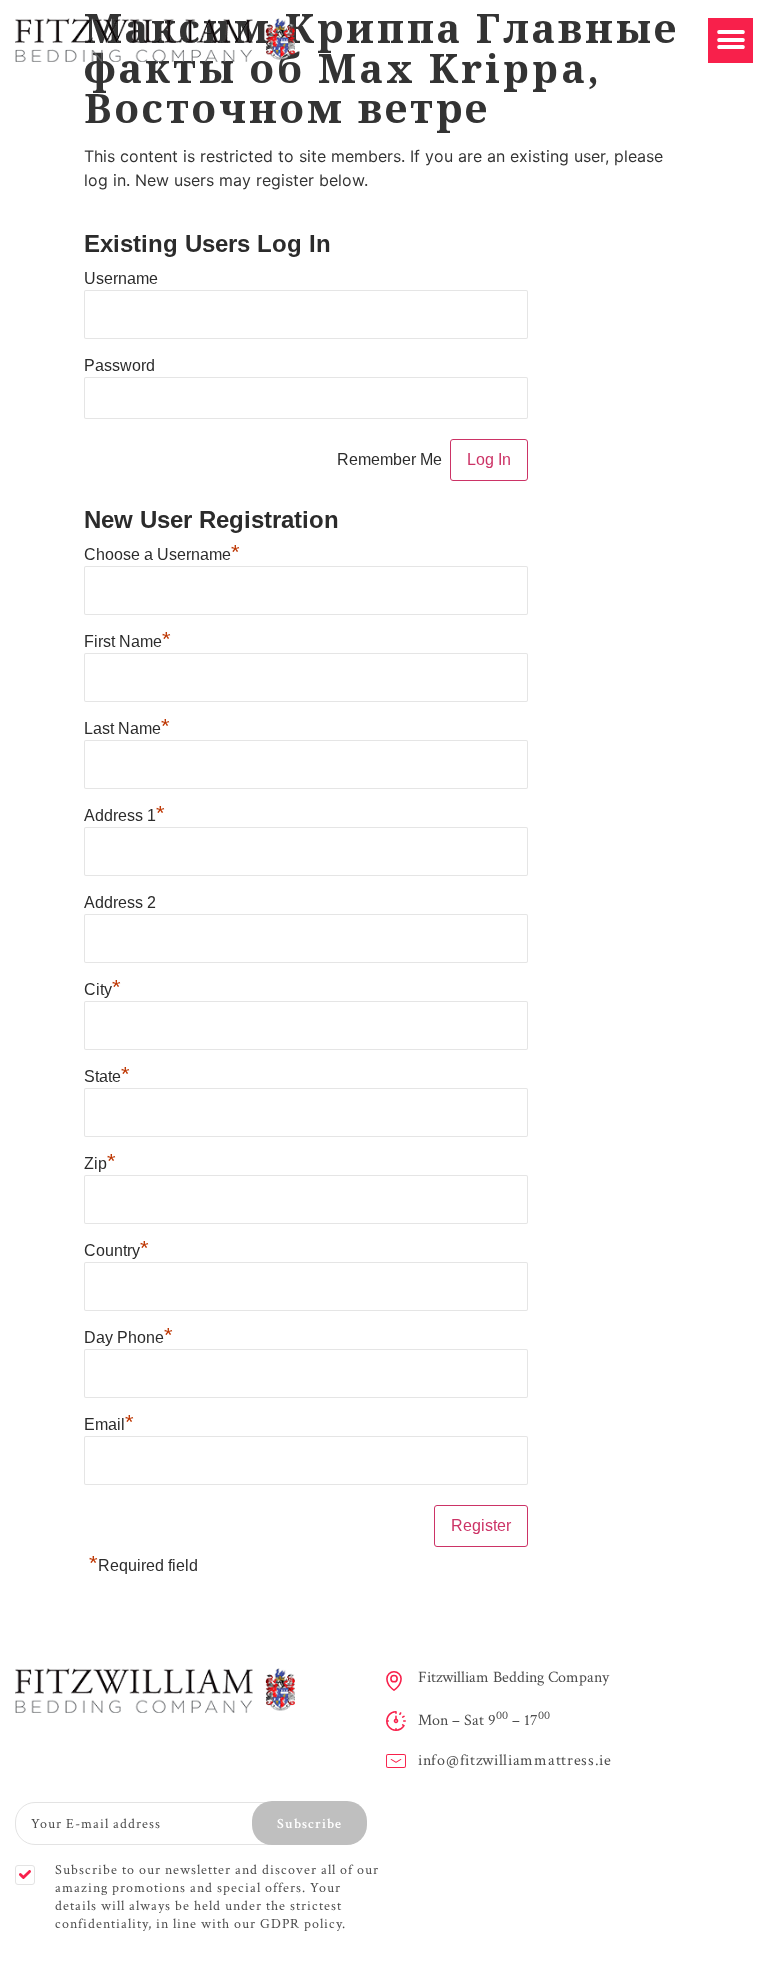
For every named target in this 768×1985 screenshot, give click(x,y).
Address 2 (120, 903)
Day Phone (128, 1338)
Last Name (127, 729)
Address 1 (124, 816)
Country (116, 1251)
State (107, 1077)
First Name (127, 642)
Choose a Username (162, 555)
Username (121, 279)
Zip (100, 1164)
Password (119, 366)
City (102, 990)
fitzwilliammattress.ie (536, 1760)
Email (109, 1425)
